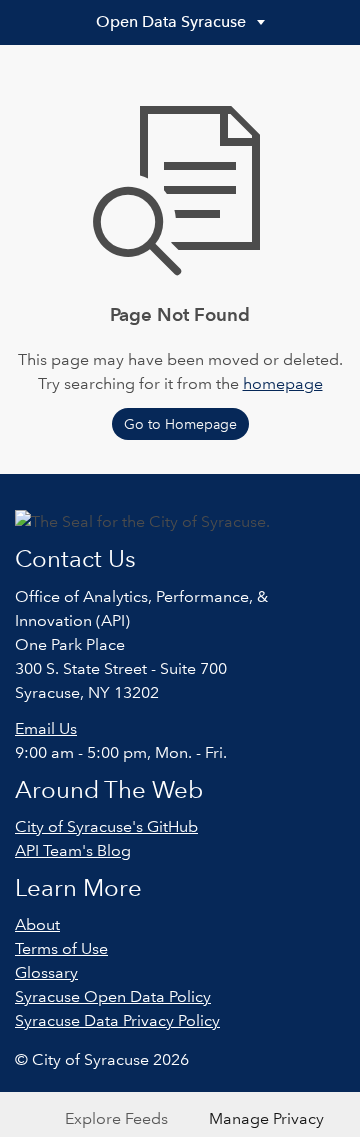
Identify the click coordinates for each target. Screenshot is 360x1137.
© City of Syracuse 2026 (102, 1059)
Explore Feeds (116, 1118)
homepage (283, 383)
